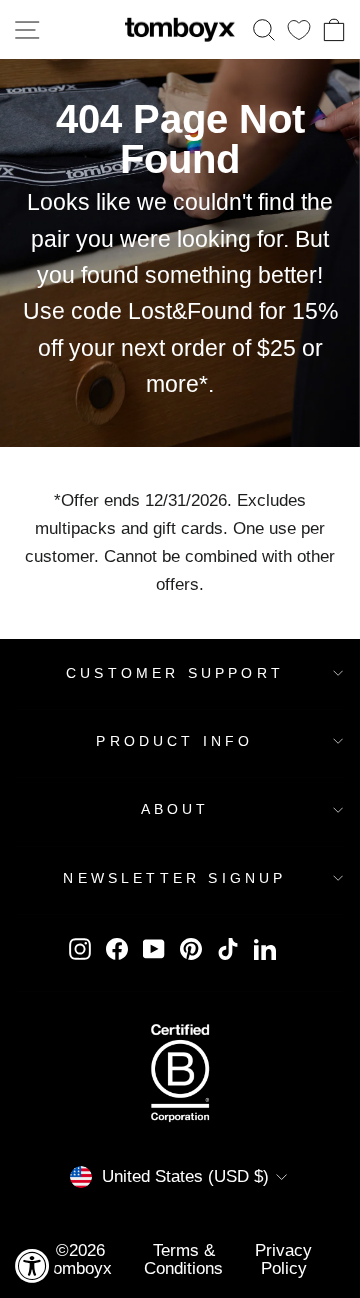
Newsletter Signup (174, 878)
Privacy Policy (283, 1258)
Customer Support (175, 673)
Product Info (174, 741)
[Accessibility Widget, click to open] (32, 1265)
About (175, 809)
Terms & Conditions (183, 1258)
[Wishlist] (299, 29)
